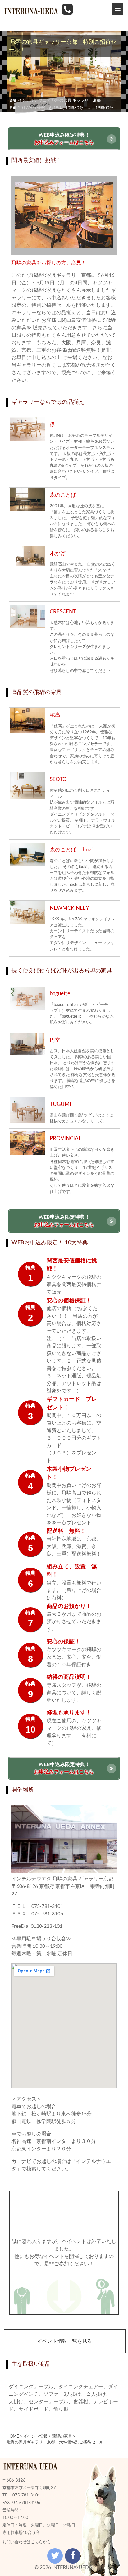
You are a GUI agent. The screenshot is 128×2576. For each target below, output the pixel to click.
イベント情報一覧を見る (65, 2341)
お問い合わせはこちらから (27, 2542)
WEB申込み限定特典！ (64, 139)
